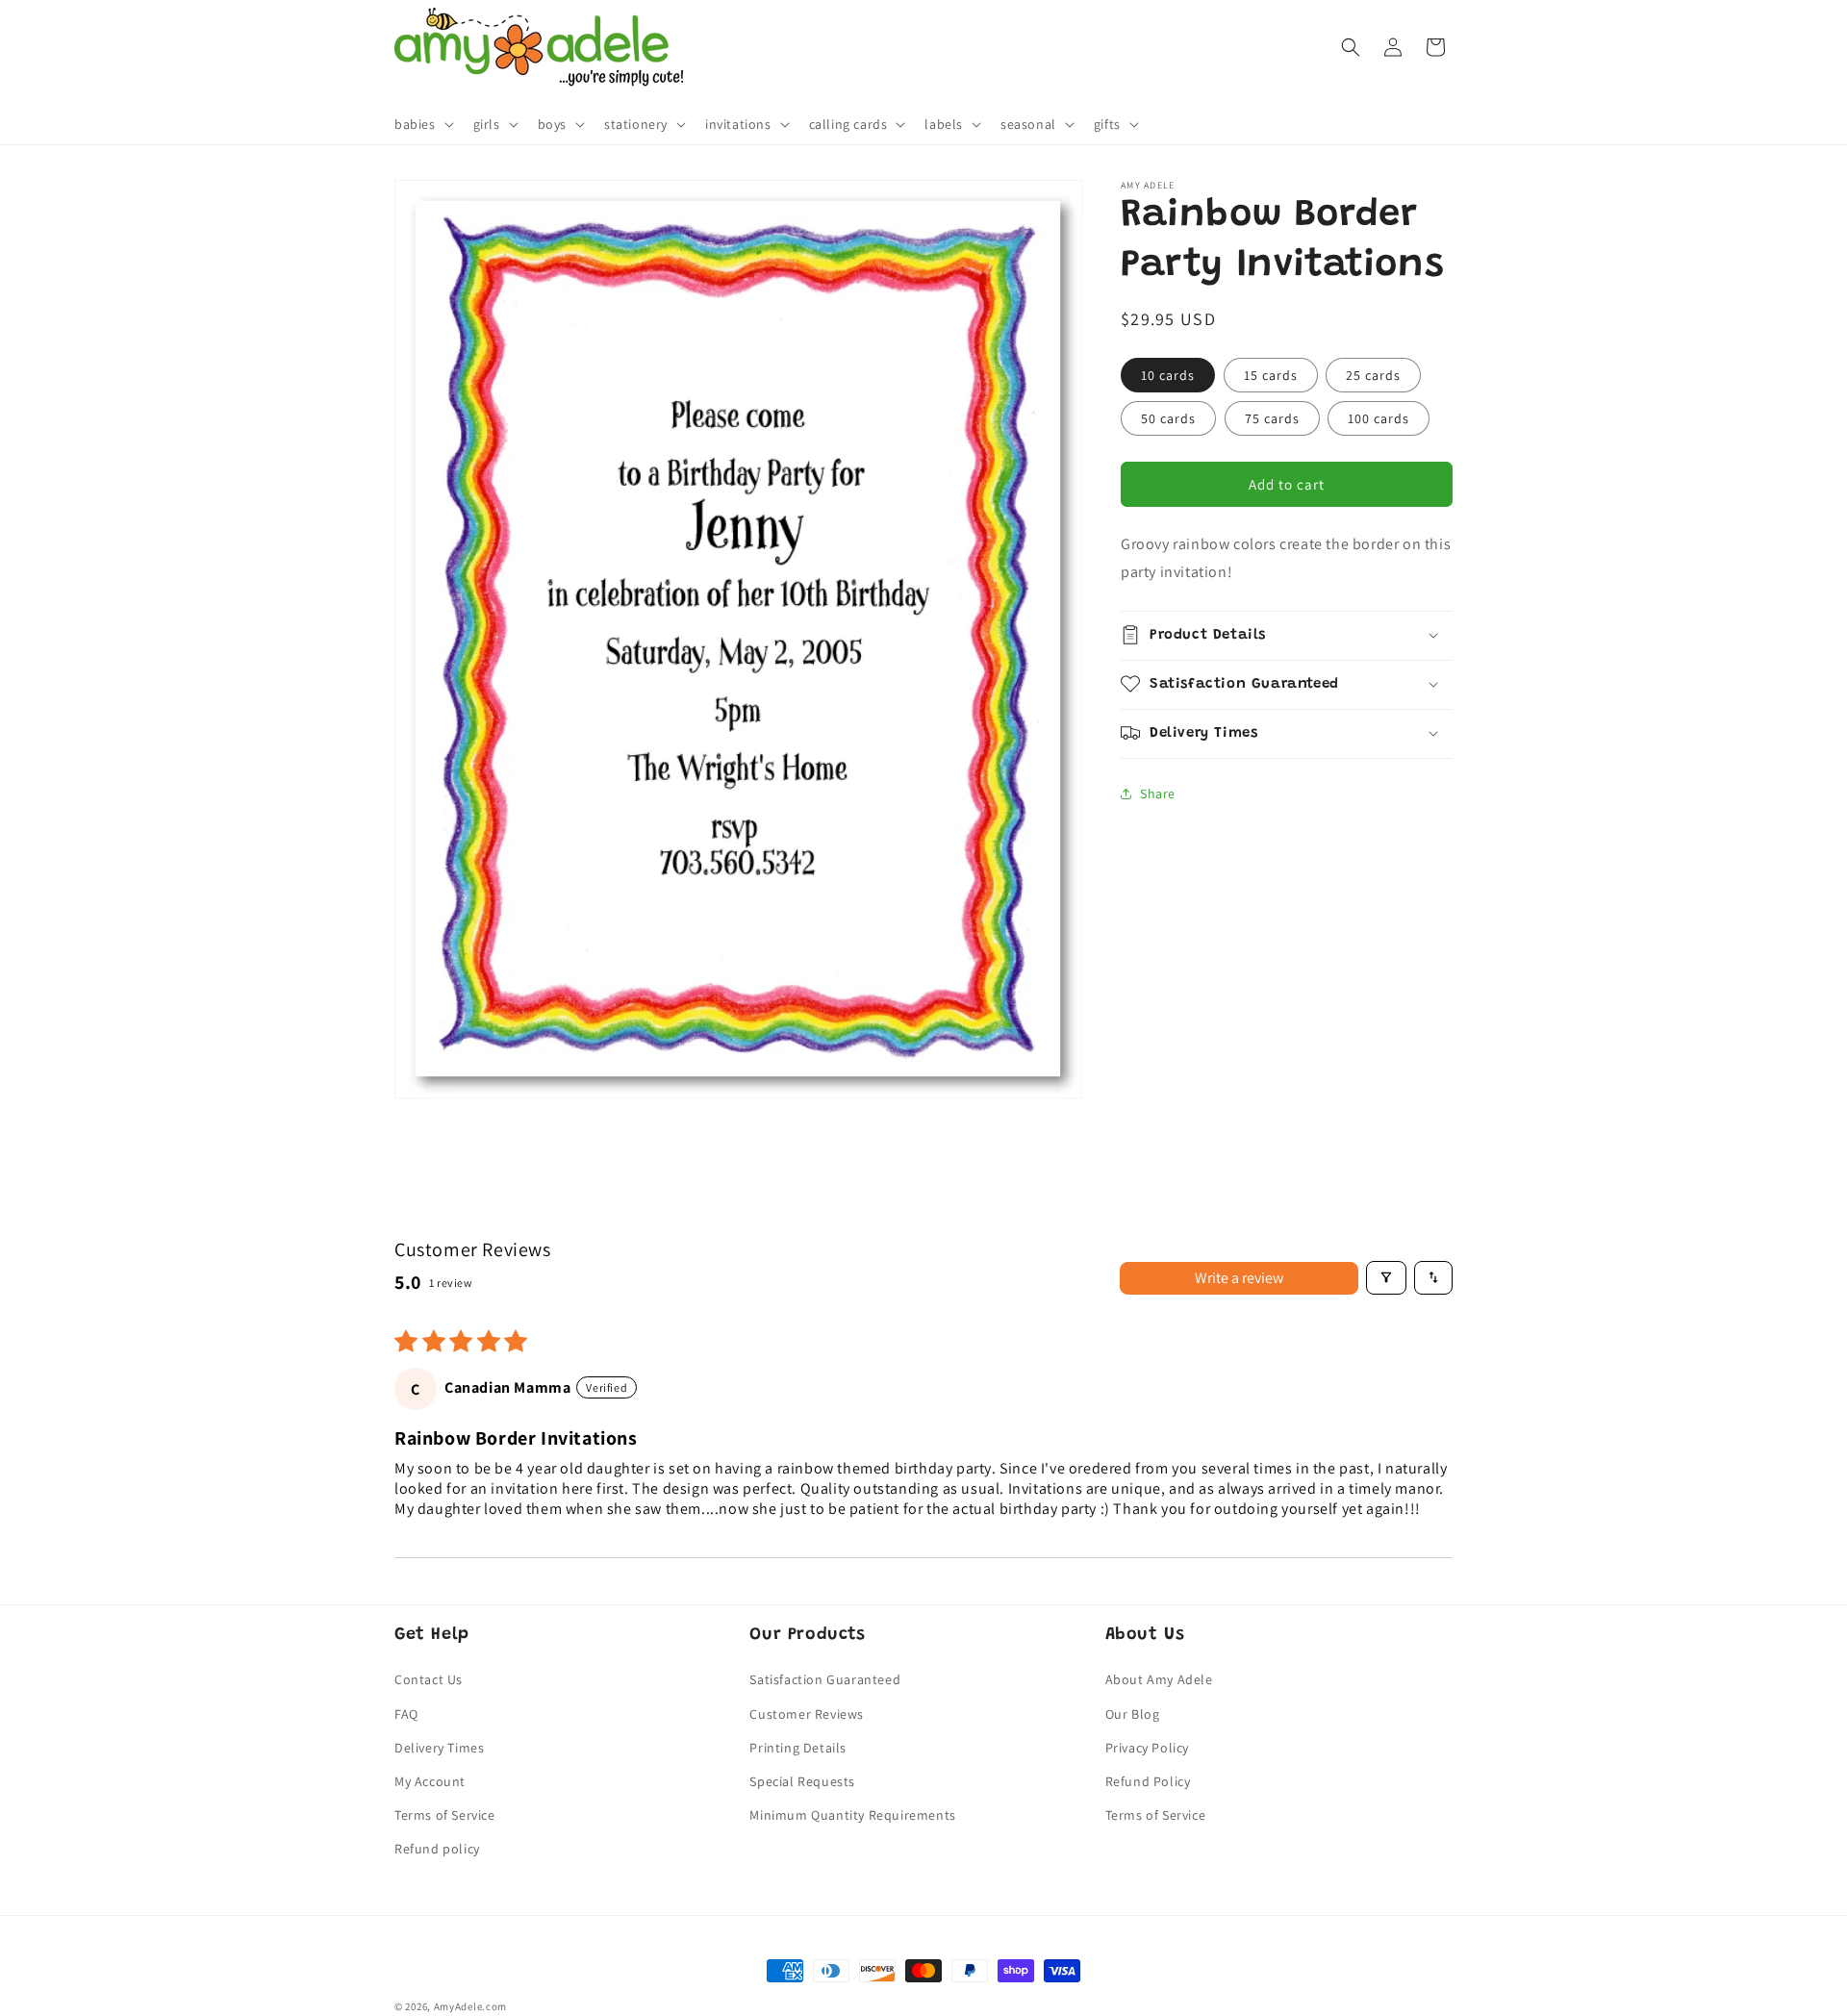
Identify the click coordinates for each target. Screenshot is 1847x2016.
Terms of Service (445, 1815)
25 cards (1373, 375)
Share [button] (1158, 794)
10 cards (1168, 375)
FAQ (406, 1714)
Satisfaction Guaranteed (825, 1679)
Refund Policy (1148, 1781)
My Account (430, 1781)
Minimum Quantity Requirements (852, 1815)
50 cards (1168, 418)
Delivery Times (439, 1748)
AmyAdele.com (470, 2006)
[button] (422, 124)
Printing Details (798, 1748)
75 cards (1272, 418)
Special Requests (802, 1781)
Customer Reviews (807, 1714)
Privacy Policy (1147, 1748)
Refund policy (437, 1849)
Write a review (1239, 1277)
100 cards (1379, 418)
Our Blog (1133, 1714)
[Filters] (1386, 1278)
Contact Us (429, 1679)
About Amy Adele (1159, 1679)
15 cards (1271, 375)
